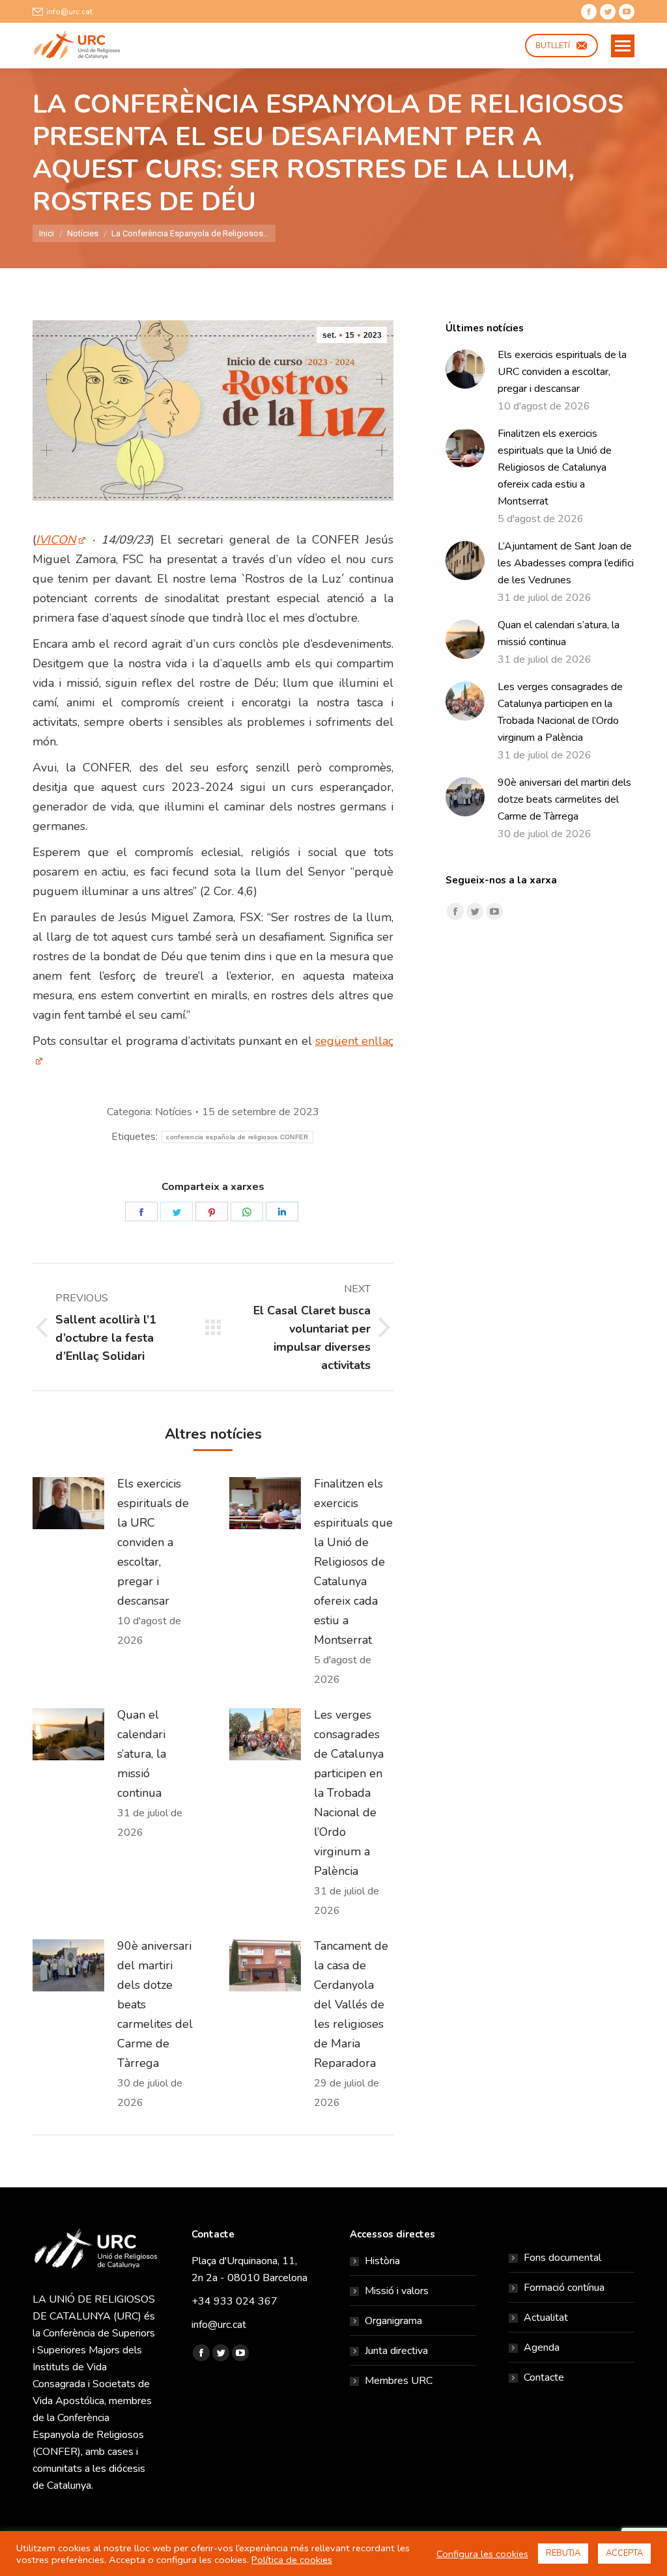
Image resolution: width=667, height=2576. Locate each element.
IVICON (56, 540)
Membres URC (399, 2381)
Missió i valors (397, 2291)
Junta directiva (396, 2351)
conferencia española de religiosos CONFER (237, 1137)
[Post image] (68, 1503)
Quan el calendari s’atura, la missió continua (142, 1754)
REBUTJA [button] (563, 2553)
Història (382, 2261)
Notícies (174, 1112)
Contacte (544, 2377)
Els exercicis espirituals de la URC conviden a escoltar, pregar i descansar (153, 1542)
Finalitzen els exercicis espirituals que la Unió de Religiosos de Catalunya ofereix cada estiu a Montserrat (353, 1562)
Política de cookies (292, 2560)
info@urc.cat (69, 12)
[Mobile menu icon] (623, 46)
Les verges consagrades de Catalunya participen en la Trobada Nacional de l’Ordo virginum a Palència (349, 1793)
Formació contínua (564, 2288)
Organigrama (393, 2321)
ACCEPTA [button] (624, 2553)
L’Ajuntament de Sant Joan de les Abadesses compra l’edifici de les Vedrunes (566, 563)
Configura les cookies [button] (482, 2554)
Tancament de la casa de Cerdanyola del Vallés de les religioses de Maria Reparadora (351, 2004)
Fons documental (562, 2258)
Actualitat (546, 2318)
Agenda (542, 2347)
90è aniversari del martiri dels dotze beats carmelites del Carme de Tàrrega (155, 2004)
